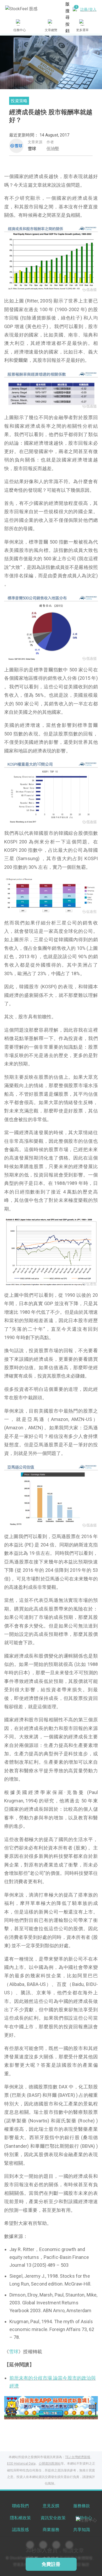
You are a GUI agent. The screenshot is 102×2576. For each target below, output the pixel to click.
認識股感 (20, 2530)
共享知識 (82, 2530)
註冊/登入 (88, 9)
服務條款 (82, 2506)
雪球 (32, 149)
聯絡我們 (20, 2506)
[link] (51, 2407)
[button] (31, 2414)
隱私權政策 (20, 2518)
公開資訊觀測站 (50, 2464)
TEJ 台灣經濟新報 (78, 2457)
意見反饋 (51, 2506)
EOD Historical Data (21, 2464)
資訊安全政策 (53, 2518)
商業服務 (51, 2530)
